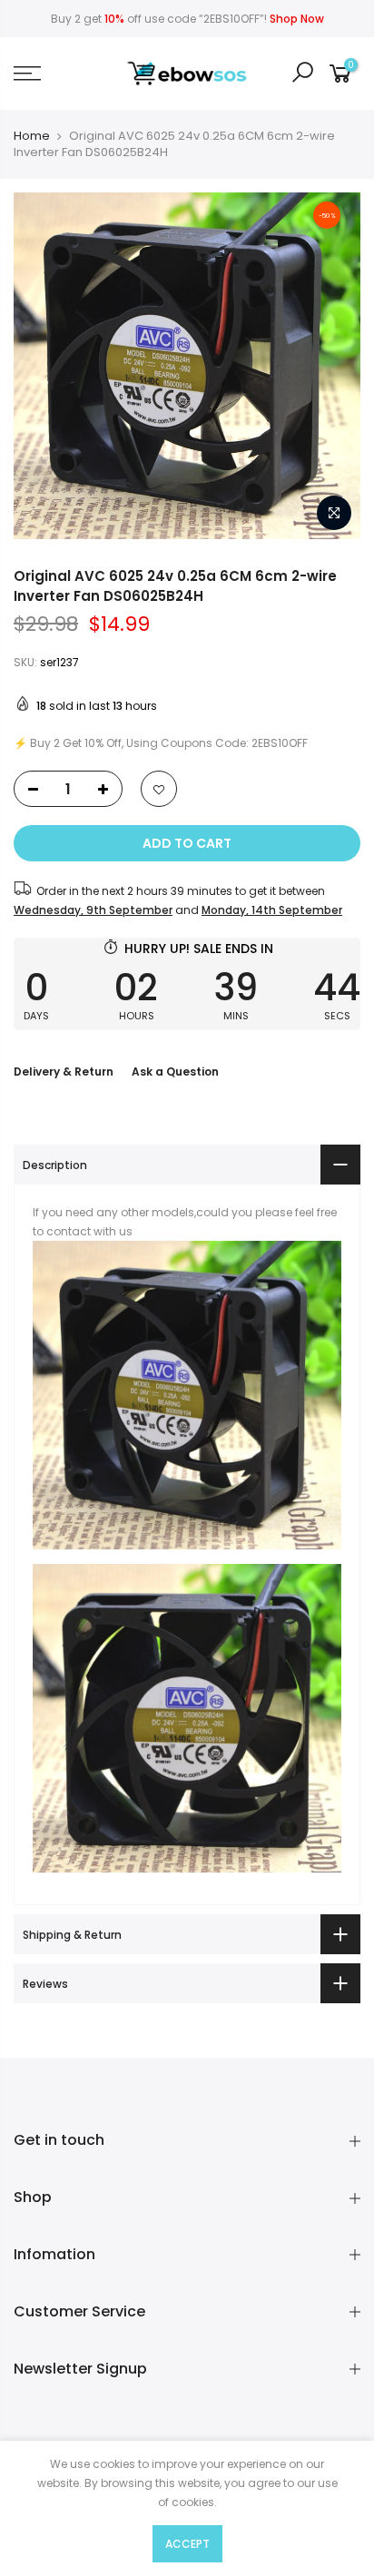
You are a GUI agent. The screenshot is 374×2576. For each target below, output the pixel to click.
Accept (187, 2544)
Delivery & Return (64, 1072)
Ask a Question (175, 1072)
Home (32, 136)
